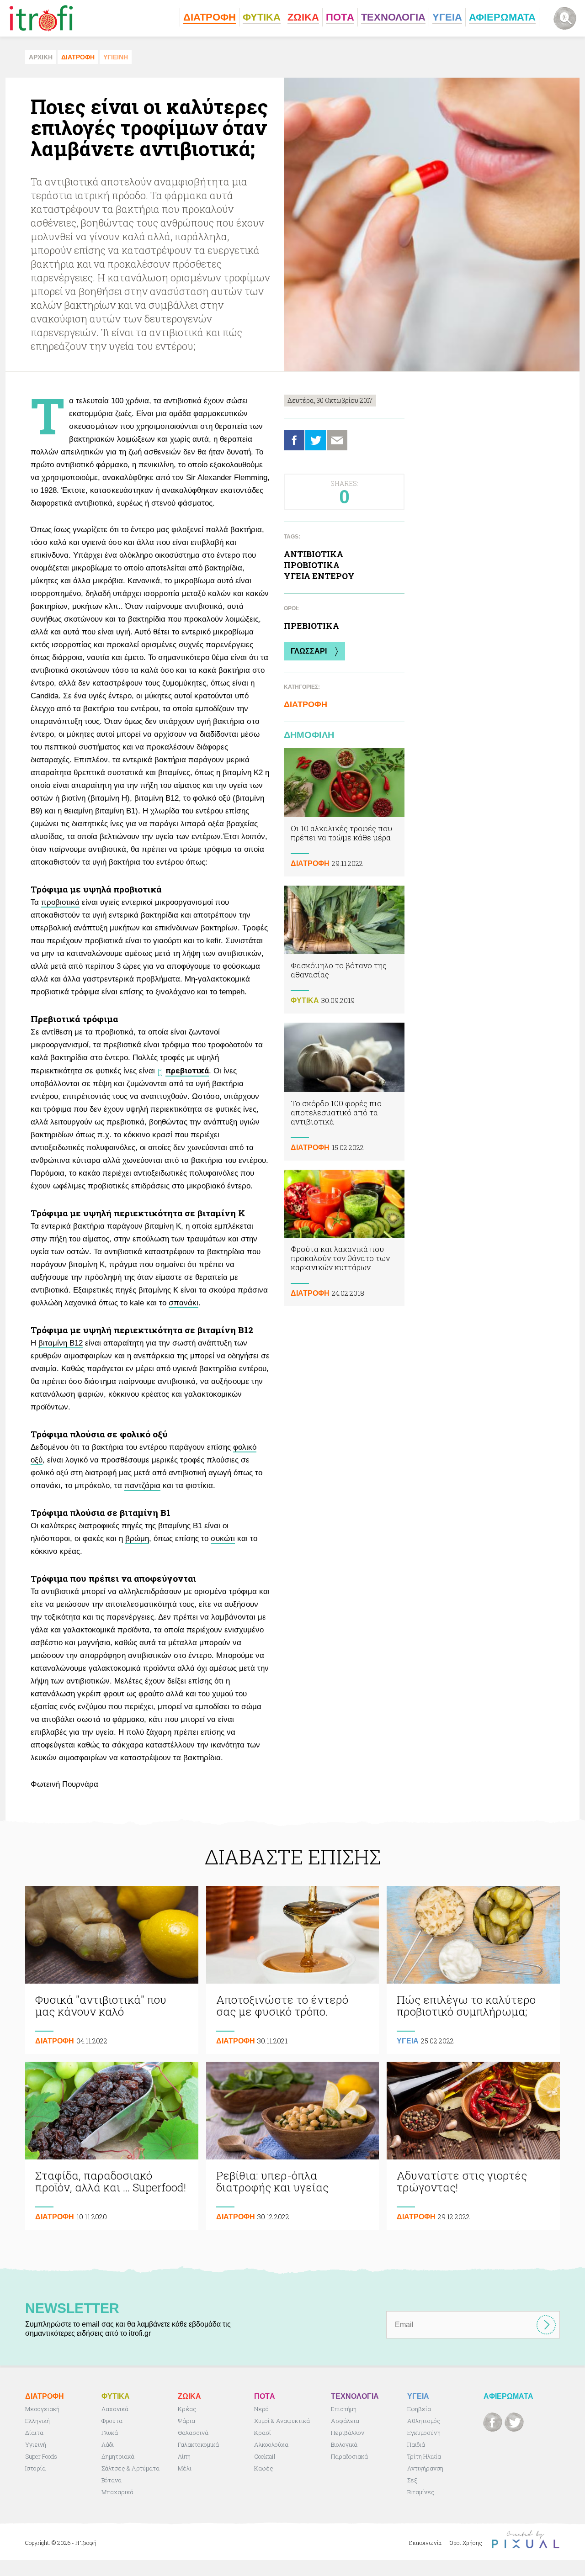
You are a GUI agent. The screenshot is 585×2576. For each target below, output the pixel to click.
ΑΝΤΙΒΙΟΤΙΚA (314, 554)
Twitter (316, 440)
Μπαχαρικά (117, 2492)
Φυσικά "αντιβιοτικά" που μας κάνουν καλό (112, 1970)
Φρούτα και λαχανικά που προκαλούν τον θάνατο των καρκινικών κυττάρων (344, 1238)
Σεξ (412, 2480)
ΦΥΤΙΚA (305, 1000)
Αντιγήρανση (425, 2468)
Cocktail (265, 2456)
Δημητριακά (118, 2456)
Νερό (261, 2409)
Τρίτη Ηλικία (424, 2456)
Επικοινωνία (425, 2543)
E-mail (337, 440)
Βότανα (112, 2480)
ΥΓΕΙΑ (408, 2041)
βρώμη (137, 1539)
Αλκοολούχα (271, 2444)
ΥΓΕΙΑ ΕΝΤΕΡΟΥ (319, 576)
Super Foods (41, 2456)
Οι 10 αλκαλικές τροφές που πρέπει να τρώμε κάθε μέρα (344, 812)
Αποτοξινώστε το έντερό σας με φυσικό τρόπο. (293, 1970)
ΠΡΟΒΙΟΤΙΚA (312, 565)
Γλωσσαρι (309, 651)
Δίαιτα (34, 2433)
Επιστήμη (344, 2409)
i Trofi (41, 18)
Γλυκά (110, 2433)
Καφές (264, 2468)
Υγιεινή (36, 2444)
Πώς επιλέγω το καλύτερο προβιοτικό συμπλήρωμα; (473, 1970)
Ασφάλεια (345, 2421)
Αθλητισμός (424, 2421)
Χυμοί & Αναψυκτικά (282, 2421)
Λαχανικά (115, 2409)
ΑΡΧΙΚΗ (41, 57)
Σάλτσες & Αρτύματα (130, 2468)
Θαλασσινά (193, 2433)
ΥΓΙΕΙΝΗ (116, 57)
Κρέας (187, 2409)
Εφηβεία (419, 2409)
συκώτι (223, 1539)
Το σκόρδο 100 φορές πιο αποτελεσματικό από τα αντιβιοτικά (344, 1091)
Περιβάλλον (348, 2433)
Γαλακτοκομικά (198, 2444)
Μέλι (185, 2468)
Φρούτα (112, 2421)
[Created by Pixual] (526, 2540)
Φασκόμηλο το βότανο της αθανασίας (344, 950)
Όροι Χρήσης (466, 2543)
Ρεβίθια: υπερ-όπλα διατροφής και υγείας (293, 2146)
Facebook (294, 440)
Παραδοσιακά (349, 2456)
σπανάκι (183, 1303)
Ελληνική (37, 2421)
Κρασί (263, 2433)
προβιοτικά (60, 902)
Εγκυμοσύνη (424, 2433)
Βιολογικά (344, 2444)
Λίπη (184, 2456)
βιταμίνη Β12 (61, 1343)
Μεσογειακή (42, 2409)
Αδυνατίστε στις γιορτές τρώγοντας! (473, 2146)
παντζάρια (142, 1486)
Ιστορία (35, 2468)
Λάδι (108, 2444)
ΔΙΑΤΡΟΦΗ (78, 57)
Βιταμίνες (421, 2492)
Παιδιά (416, 2444)
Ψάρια (186, 2421)
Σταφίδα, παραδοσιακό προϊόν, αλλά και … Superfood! (112, 2146)
